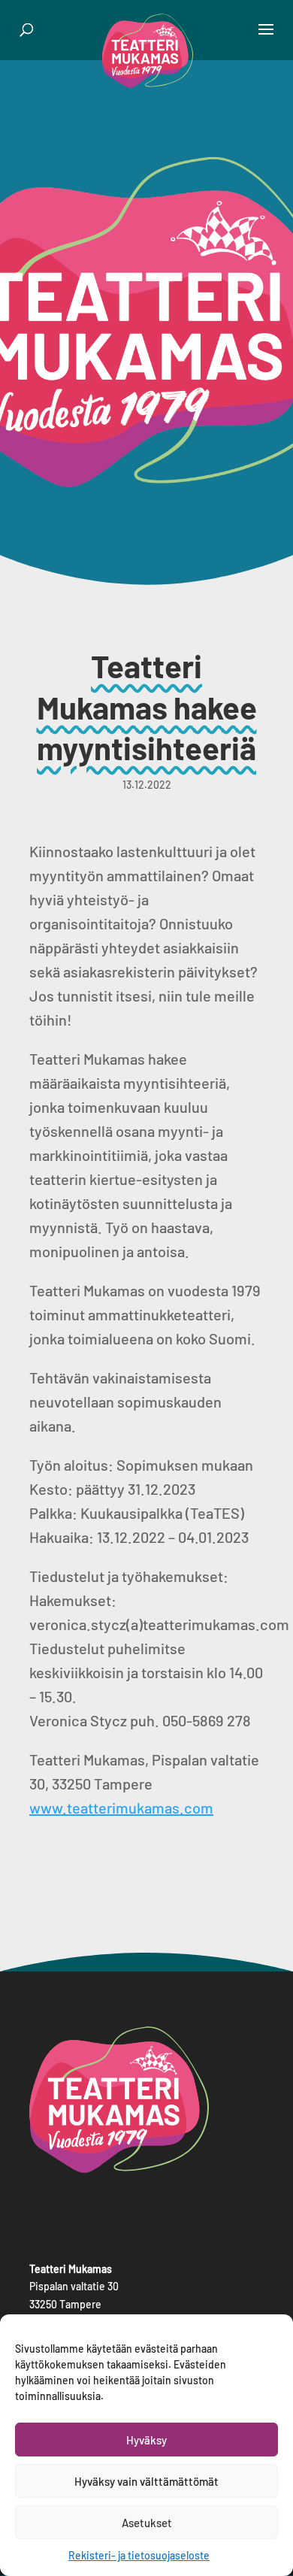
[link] (148, 49)
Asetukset (147, 2523)
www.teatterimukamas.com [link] (121, 1808)
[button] (266, 39)
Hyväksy (146, 2440)
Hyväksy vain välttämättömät (146, 2481)
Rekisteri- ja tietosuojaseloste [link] (139, 2555)
